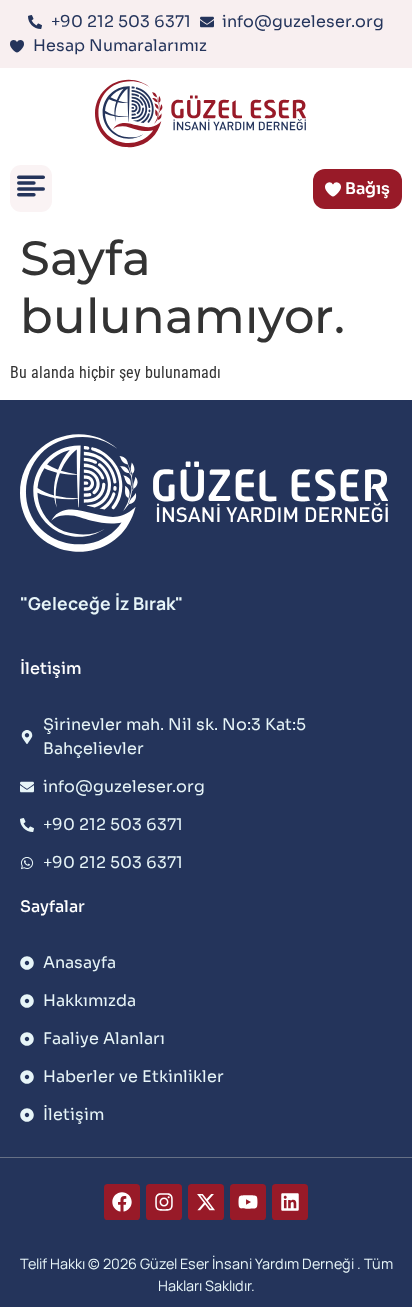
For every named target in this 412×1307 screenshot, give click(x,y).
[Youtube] (248, 1202)
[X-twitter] (206, 1202)
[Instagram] (164, 1202)
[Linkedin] (290, 1202)
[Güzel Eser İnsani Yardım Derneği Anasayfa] (206, 113)
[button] (31, 188)
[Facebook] (122, 1202)
